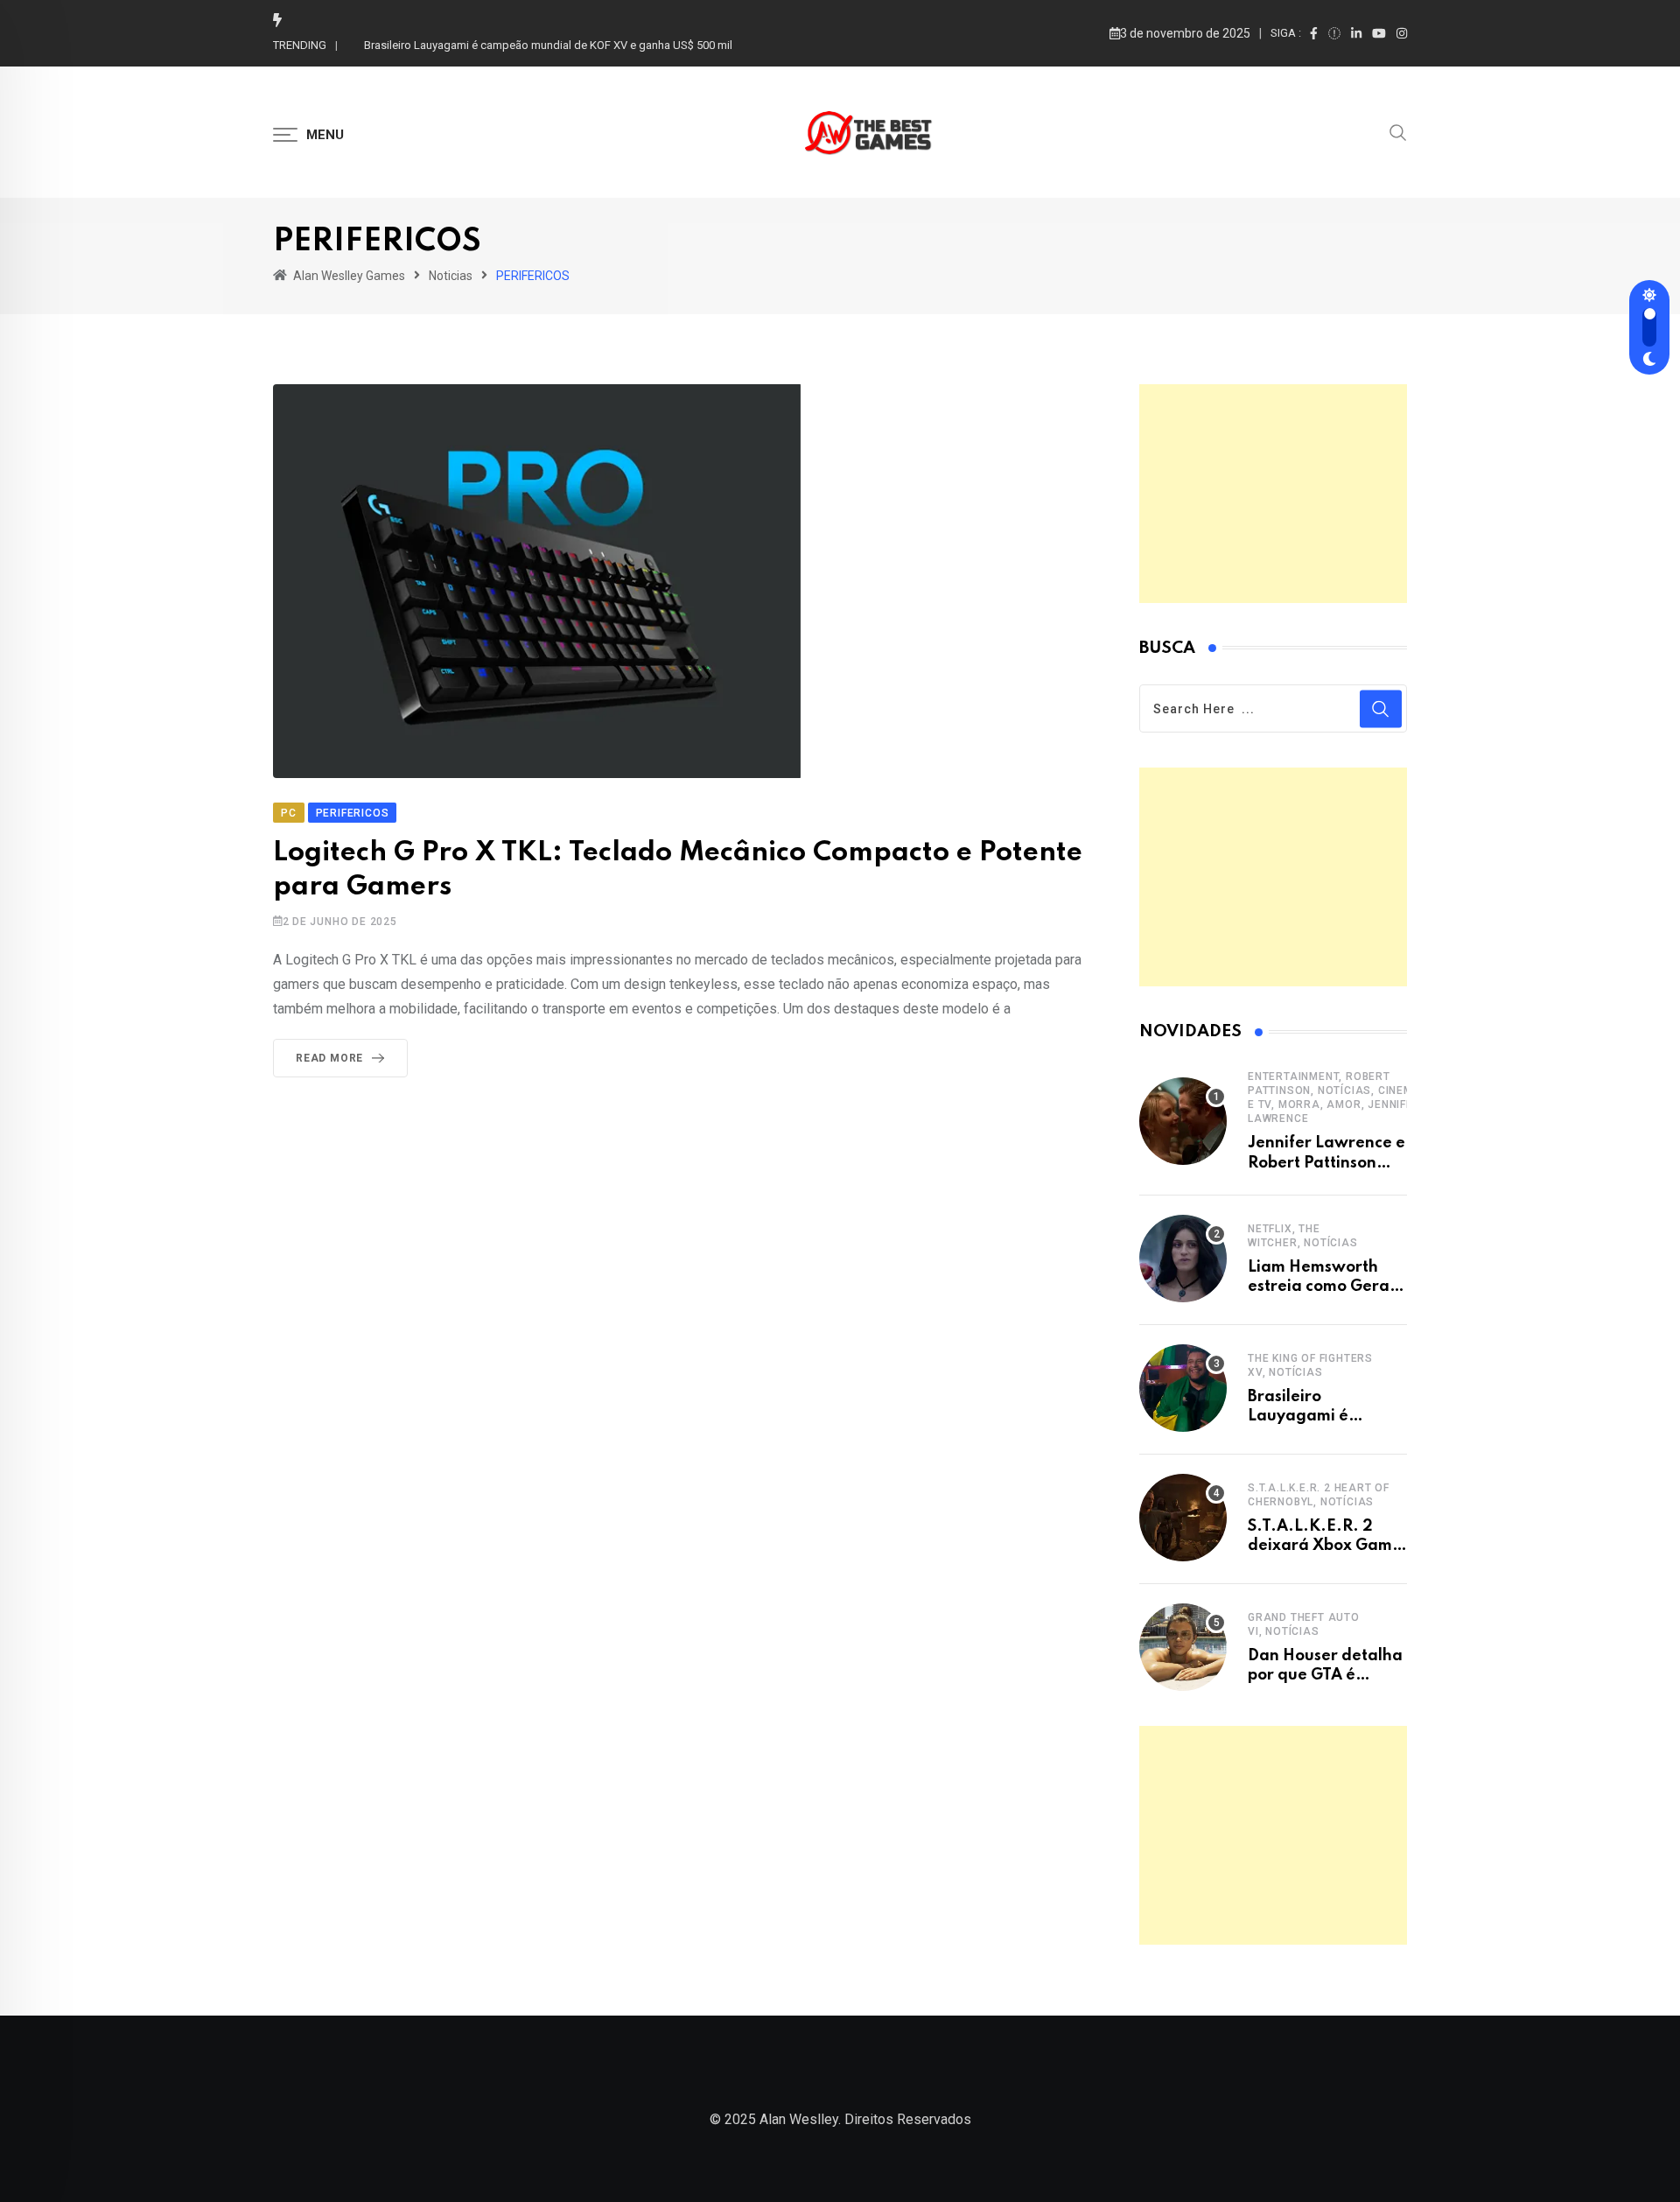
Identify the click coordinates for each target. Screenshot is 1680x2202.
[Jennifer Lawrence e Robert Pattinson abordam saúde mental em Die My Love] (1183, 1121)
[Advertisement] (1273, 494)
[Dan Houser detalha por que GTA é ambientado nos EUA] (1183, 1647)
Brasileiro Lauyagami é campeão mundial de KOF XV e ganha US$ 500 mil (548, 45)
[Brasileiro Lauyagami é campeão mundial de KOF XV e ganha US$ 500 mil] (1183, 1388)
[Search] (1398, 131)
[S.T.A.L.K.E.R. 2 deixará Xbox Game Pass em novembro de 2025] (1183, 1518)
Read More (329, 1058)
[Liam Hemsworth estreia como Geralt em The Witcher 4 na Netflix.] (1183, 1259)
